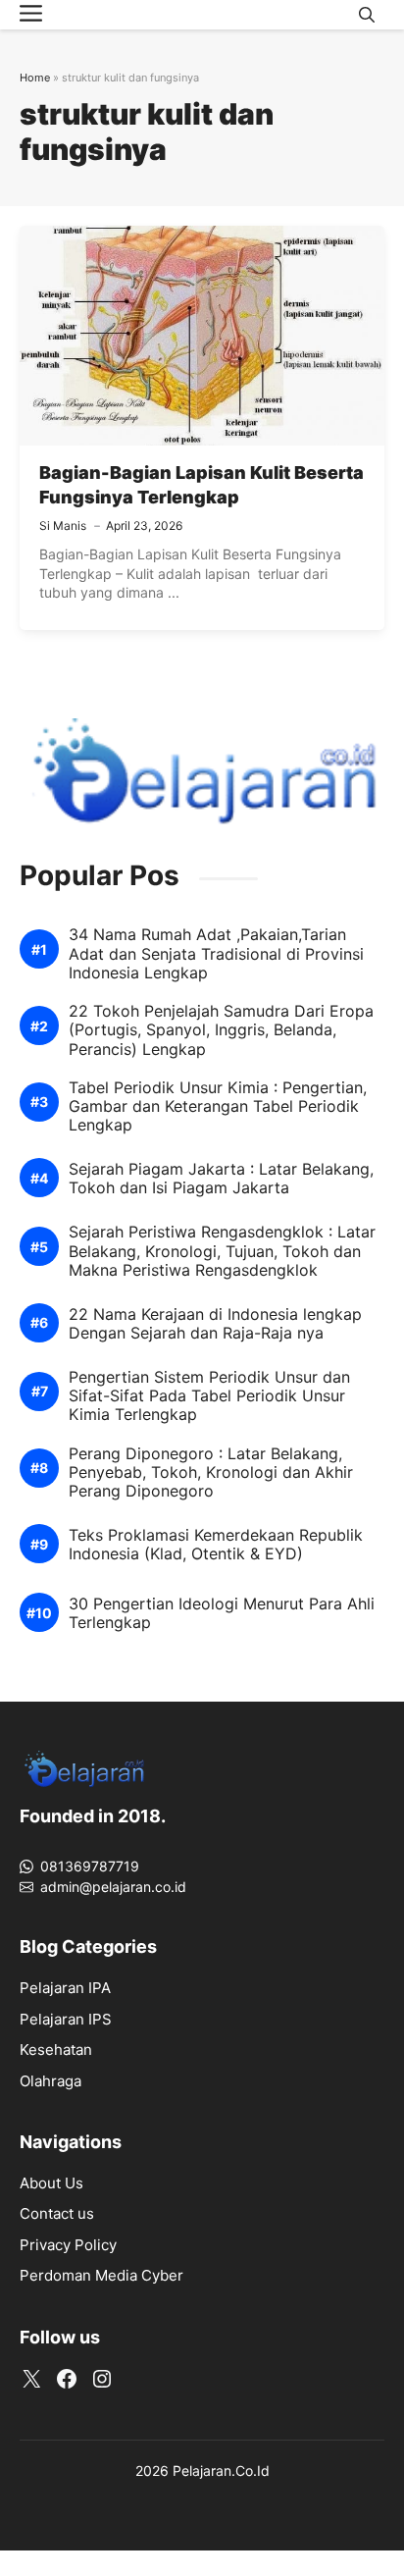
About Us (51, 2183)
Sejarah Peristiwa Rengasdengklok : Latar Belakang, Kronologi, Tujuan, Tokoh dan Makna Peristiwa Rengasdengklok (222, 1251)
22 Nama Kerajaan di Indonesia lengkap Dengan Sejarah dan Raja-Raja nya (215, 1324)
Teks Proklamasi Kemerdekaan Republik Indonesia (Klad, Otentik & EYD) (216, 1545)
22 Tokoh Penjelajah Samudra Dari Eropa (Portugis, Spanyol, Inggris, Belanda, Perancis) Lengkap (221, 1030)
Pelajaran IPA (65, 1988)
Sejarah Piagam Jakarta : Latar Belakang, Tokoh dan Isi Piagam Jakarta (221, 1179)
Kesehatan (56, 2050)
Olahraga (50, 2081)
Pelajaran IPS (66, 2019)
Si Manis (63, 526)
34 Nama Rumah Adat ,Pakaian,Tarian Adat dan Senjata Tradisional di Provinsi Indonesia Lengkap (216, 953)
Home (35, 78)
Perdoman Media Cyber (101, 2275)
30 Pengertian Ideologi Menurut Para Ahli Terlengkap (222, 1613)
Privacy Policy (68, 2245)
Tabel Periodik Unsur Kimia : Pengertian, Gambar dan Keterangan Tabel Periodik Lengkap (218, 1106)
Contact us (57, 2213)
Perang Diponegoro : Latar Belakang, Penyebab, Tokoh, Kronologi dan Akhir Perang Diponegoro (211, 1472)
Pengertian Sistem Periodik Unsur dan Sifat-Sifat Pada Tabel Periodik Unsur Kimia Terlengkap (209, 1396)
